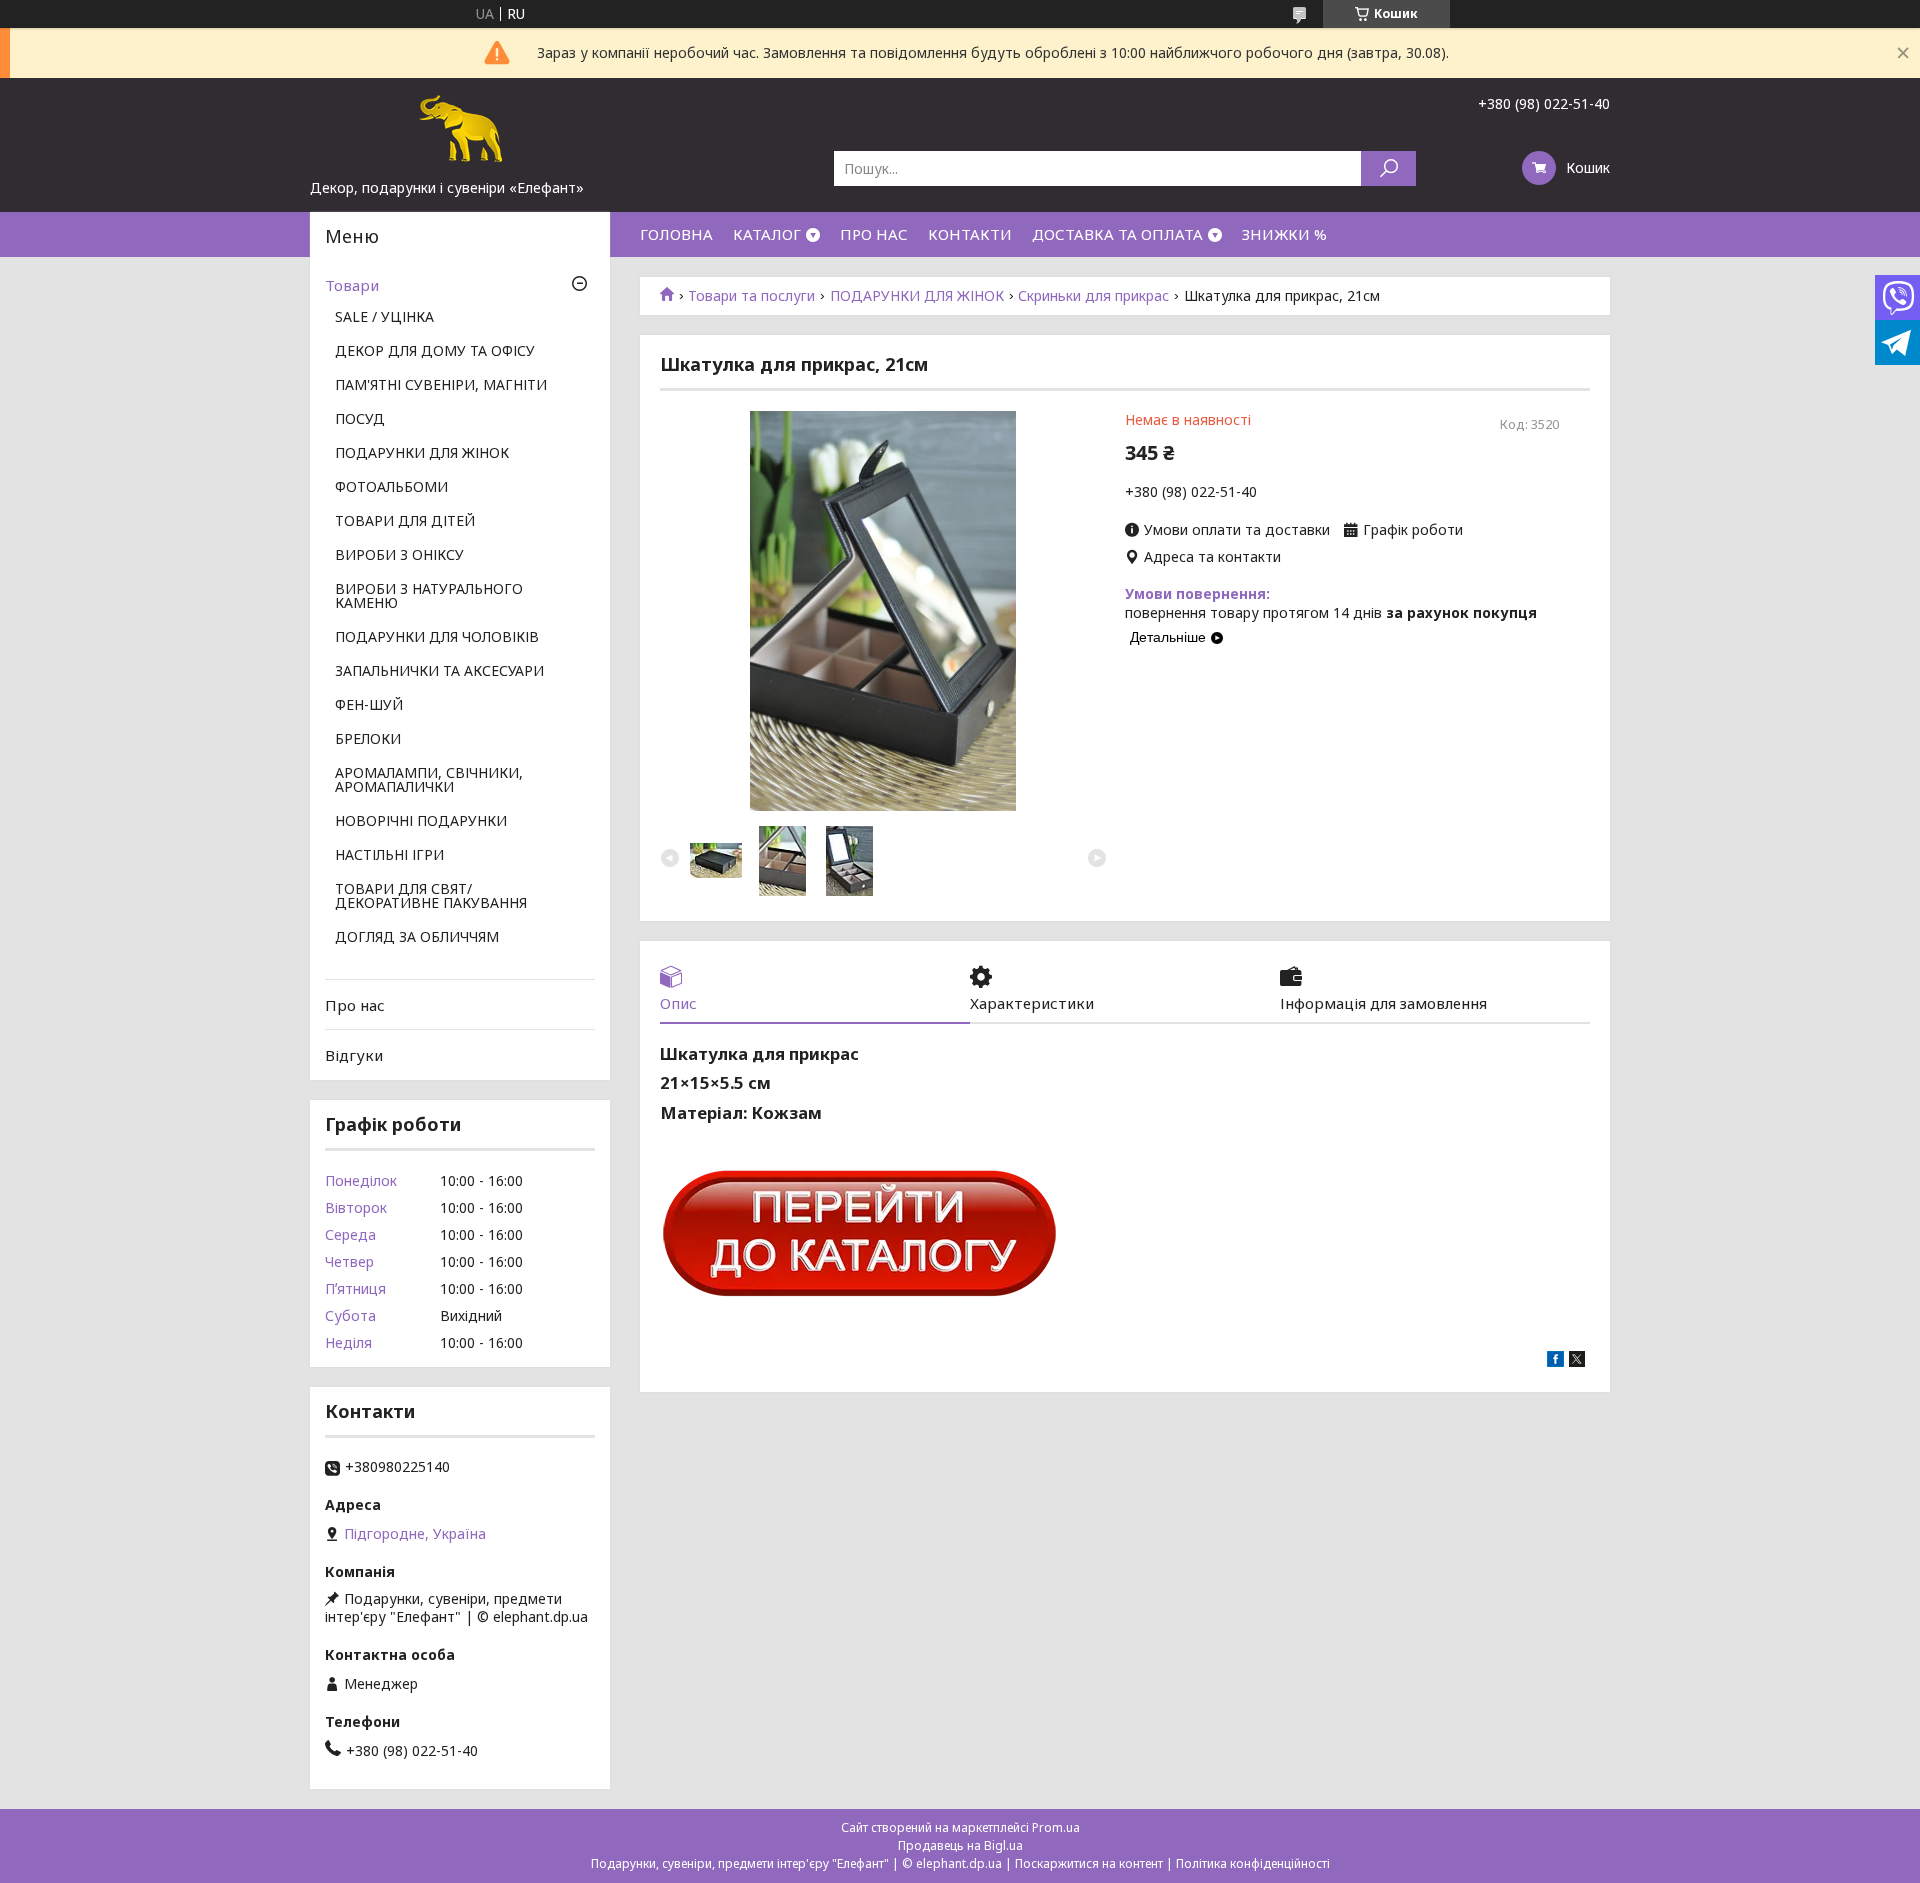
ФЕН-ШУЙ (369, 706)
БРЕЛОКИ (368, 740)
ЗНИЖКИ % (1284, 234)
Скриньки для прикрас (1093, 296)
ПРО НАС (874, 234)
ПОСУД (360, 420)
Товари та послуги (751, 296)
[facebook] (1555, 1361)
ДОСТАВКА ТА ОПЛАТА (1117, 234)
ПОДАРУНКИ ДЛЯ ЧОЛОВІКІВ (437, 638)
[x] (1577, 1361)
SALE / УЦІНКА (384, 318)
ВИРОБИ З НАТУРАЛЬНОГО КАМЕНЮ (429, 597)
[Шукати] (1388, 168)
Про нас (355, 1005)
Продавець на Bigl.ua (960, 1845)
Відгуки (354, 1055)
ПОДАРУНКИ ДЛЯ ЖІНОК (917, 296)
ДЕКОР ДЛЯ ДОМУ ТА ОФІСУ (435, 352)
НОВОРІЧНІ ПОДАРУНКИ (421, 822)
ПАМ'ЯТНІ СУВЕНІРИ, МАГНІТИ (441, 386)
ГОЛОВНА (676, 234)
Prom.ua (1056, 1827)
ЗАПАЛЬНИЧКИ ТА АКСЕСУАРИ (439, 672)
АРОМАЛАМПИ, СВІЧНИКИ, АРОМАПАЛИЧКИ (429, 781)
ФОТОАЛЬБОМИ (391, 488)
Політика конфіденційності (1253, 1863)
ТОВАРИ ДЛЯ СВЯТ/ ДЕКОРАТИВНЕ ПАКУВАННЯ (431, 897)
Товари (352, 285)
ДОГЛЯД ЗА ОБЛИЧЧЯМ (417, 938)
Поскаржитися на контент (1089, 1863)
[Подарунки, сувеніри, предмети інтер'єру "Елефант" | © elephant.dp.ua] (460, 128)
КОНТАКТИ (970, 234)
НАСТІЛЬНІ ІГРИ (389, 856)
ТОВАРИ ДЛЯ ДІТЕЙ (405, 522)
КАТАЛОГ (767, 234)
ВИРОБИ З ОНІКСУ (399, 556)
